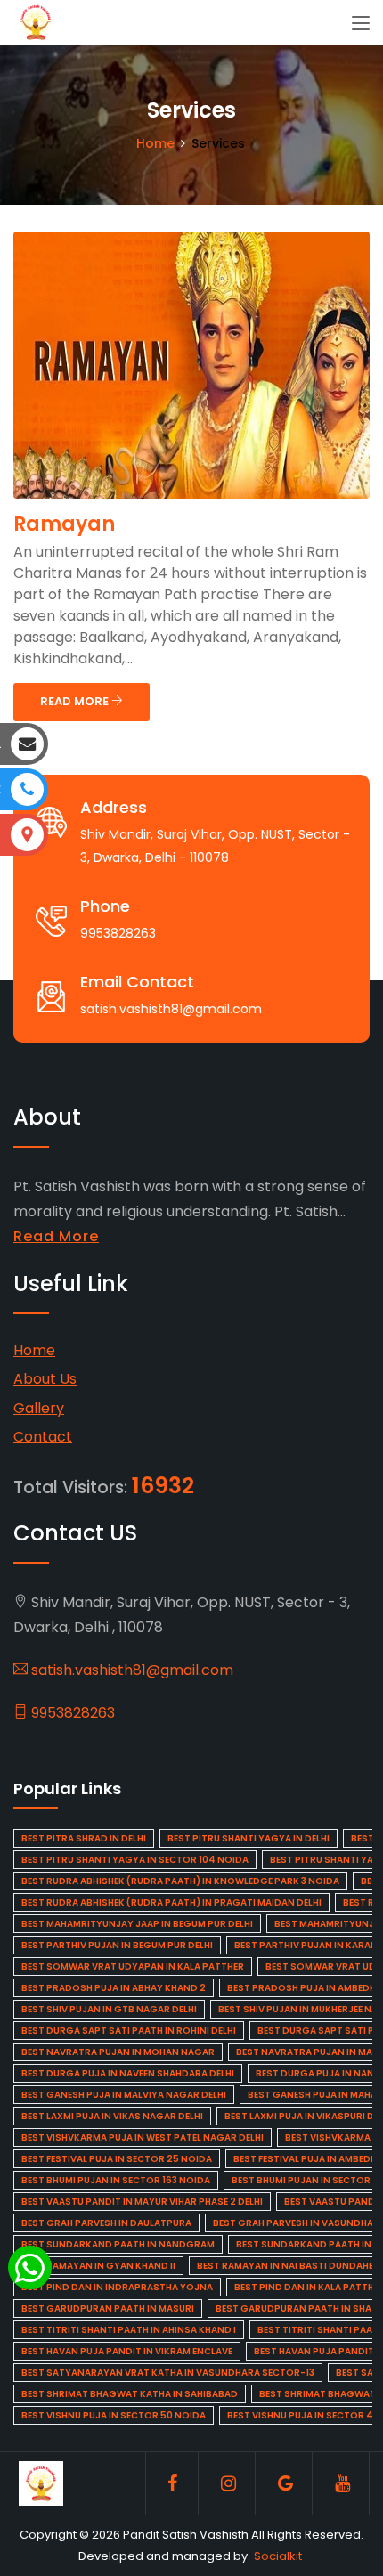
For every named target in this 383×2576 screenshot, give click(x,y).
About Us (45, 1379)
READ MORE (76, 701)
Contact (43, 1437)
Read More (56, 1236)
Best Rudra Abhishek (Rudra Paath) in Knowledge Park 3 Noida (180, 1881)
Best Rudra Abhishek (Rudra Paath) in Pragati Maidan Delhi (171, 1902)
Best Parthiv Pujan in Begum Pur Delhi (117, 1945)
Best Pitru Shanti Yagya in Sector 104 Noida (135, 1860)
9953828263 (71, 1713)
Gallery (39, 1408)
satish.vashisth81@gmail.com (130, 1670)
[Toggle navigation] (361, 24)
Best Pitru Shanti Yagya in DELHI (249, 1838)
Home (155, 143)
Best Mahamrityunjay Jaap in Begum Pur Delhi (137, 1924)
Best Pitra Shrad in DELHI (84, 1838)
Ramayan (64, 524)
